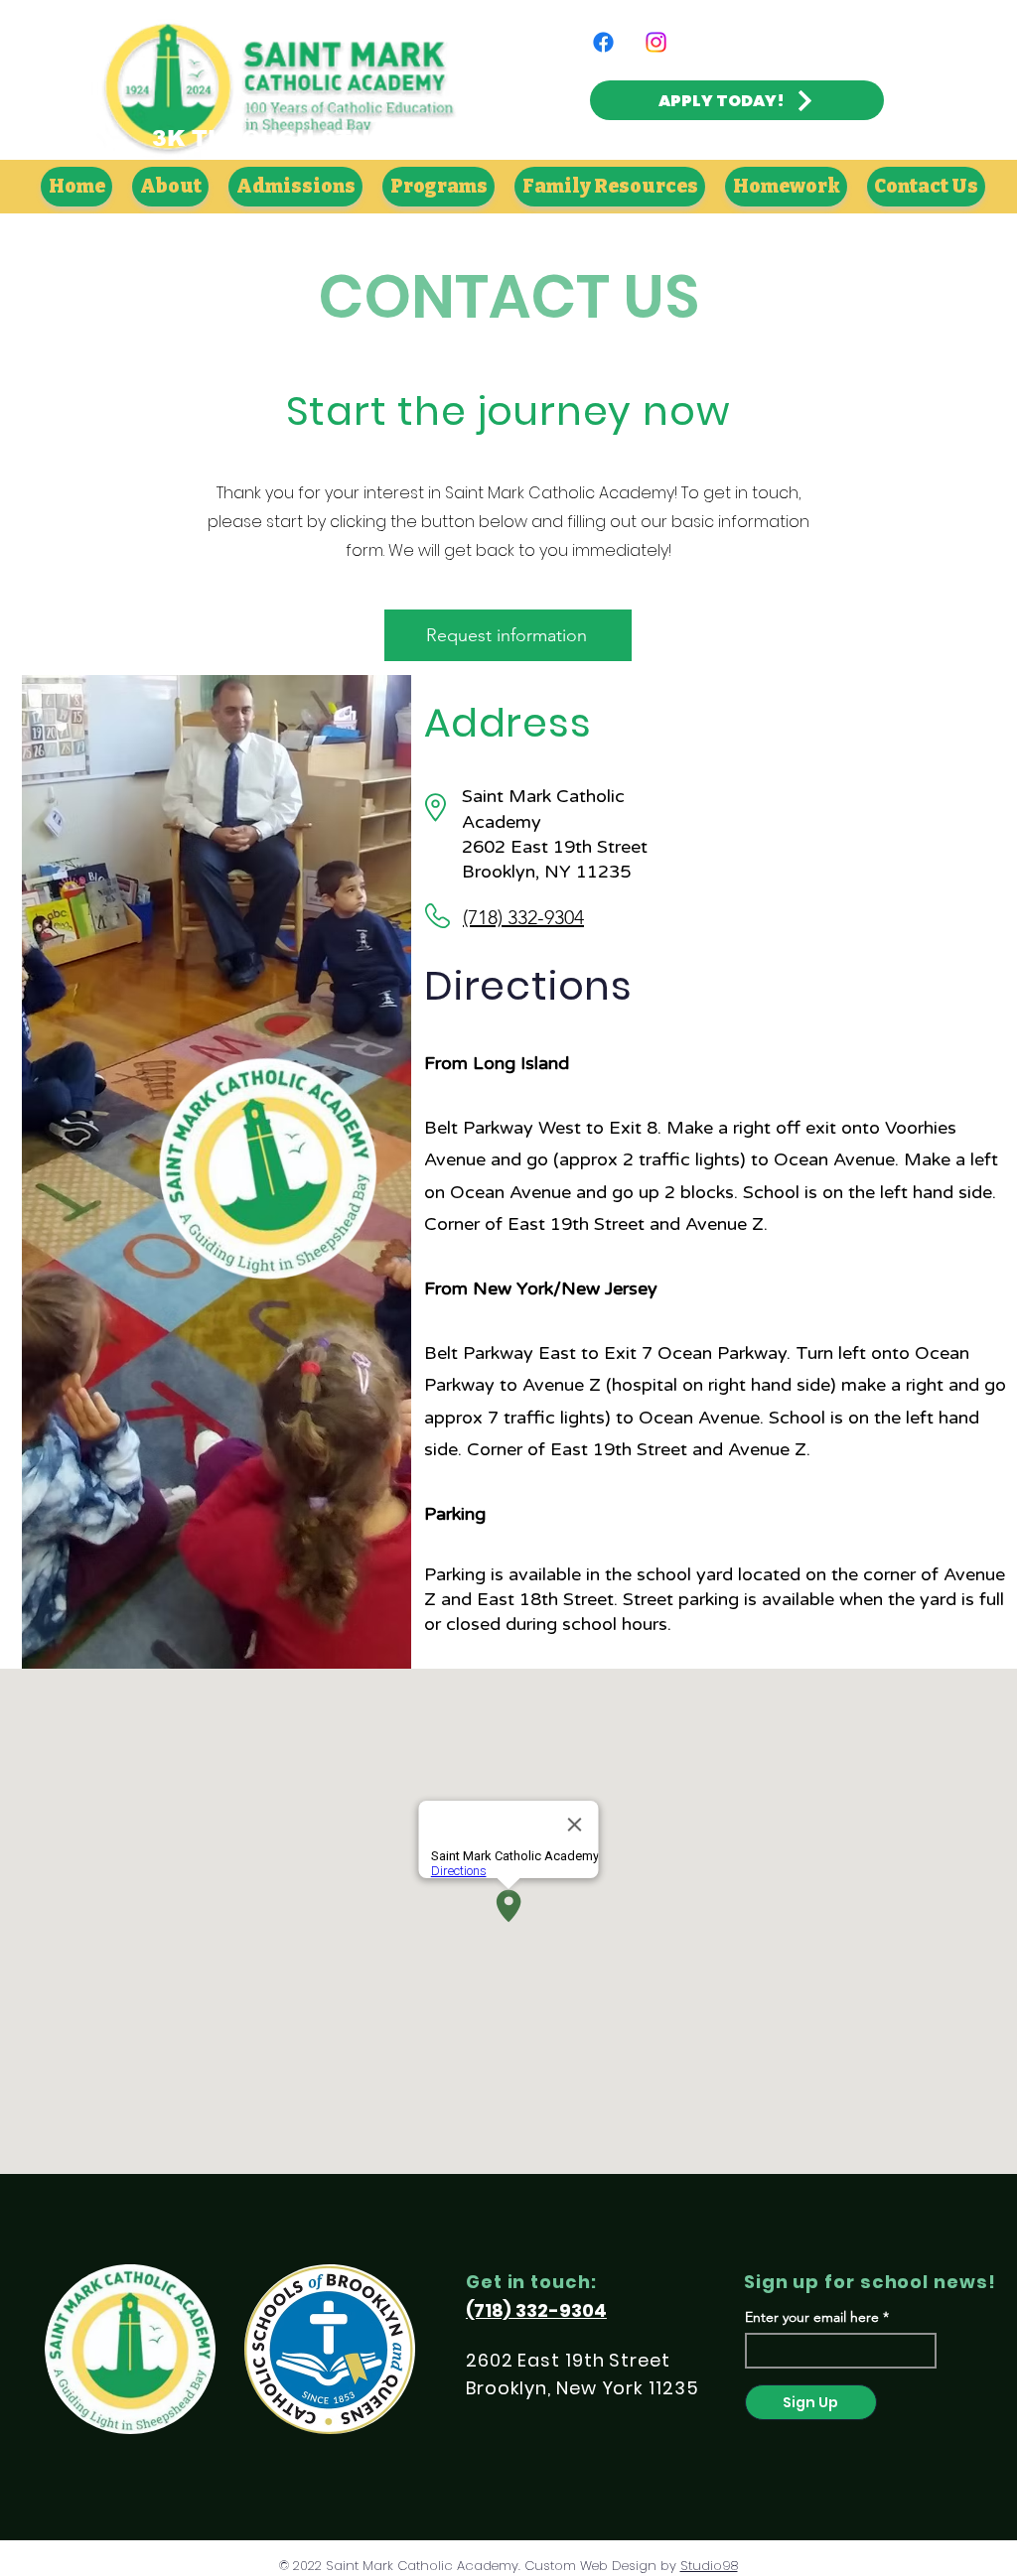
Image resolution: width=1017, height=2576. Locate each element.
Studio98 (709, 2566)
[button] (170, 187)
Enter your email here (812, 2317)
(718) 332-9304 (523, 917)
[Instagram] (656, 42)
